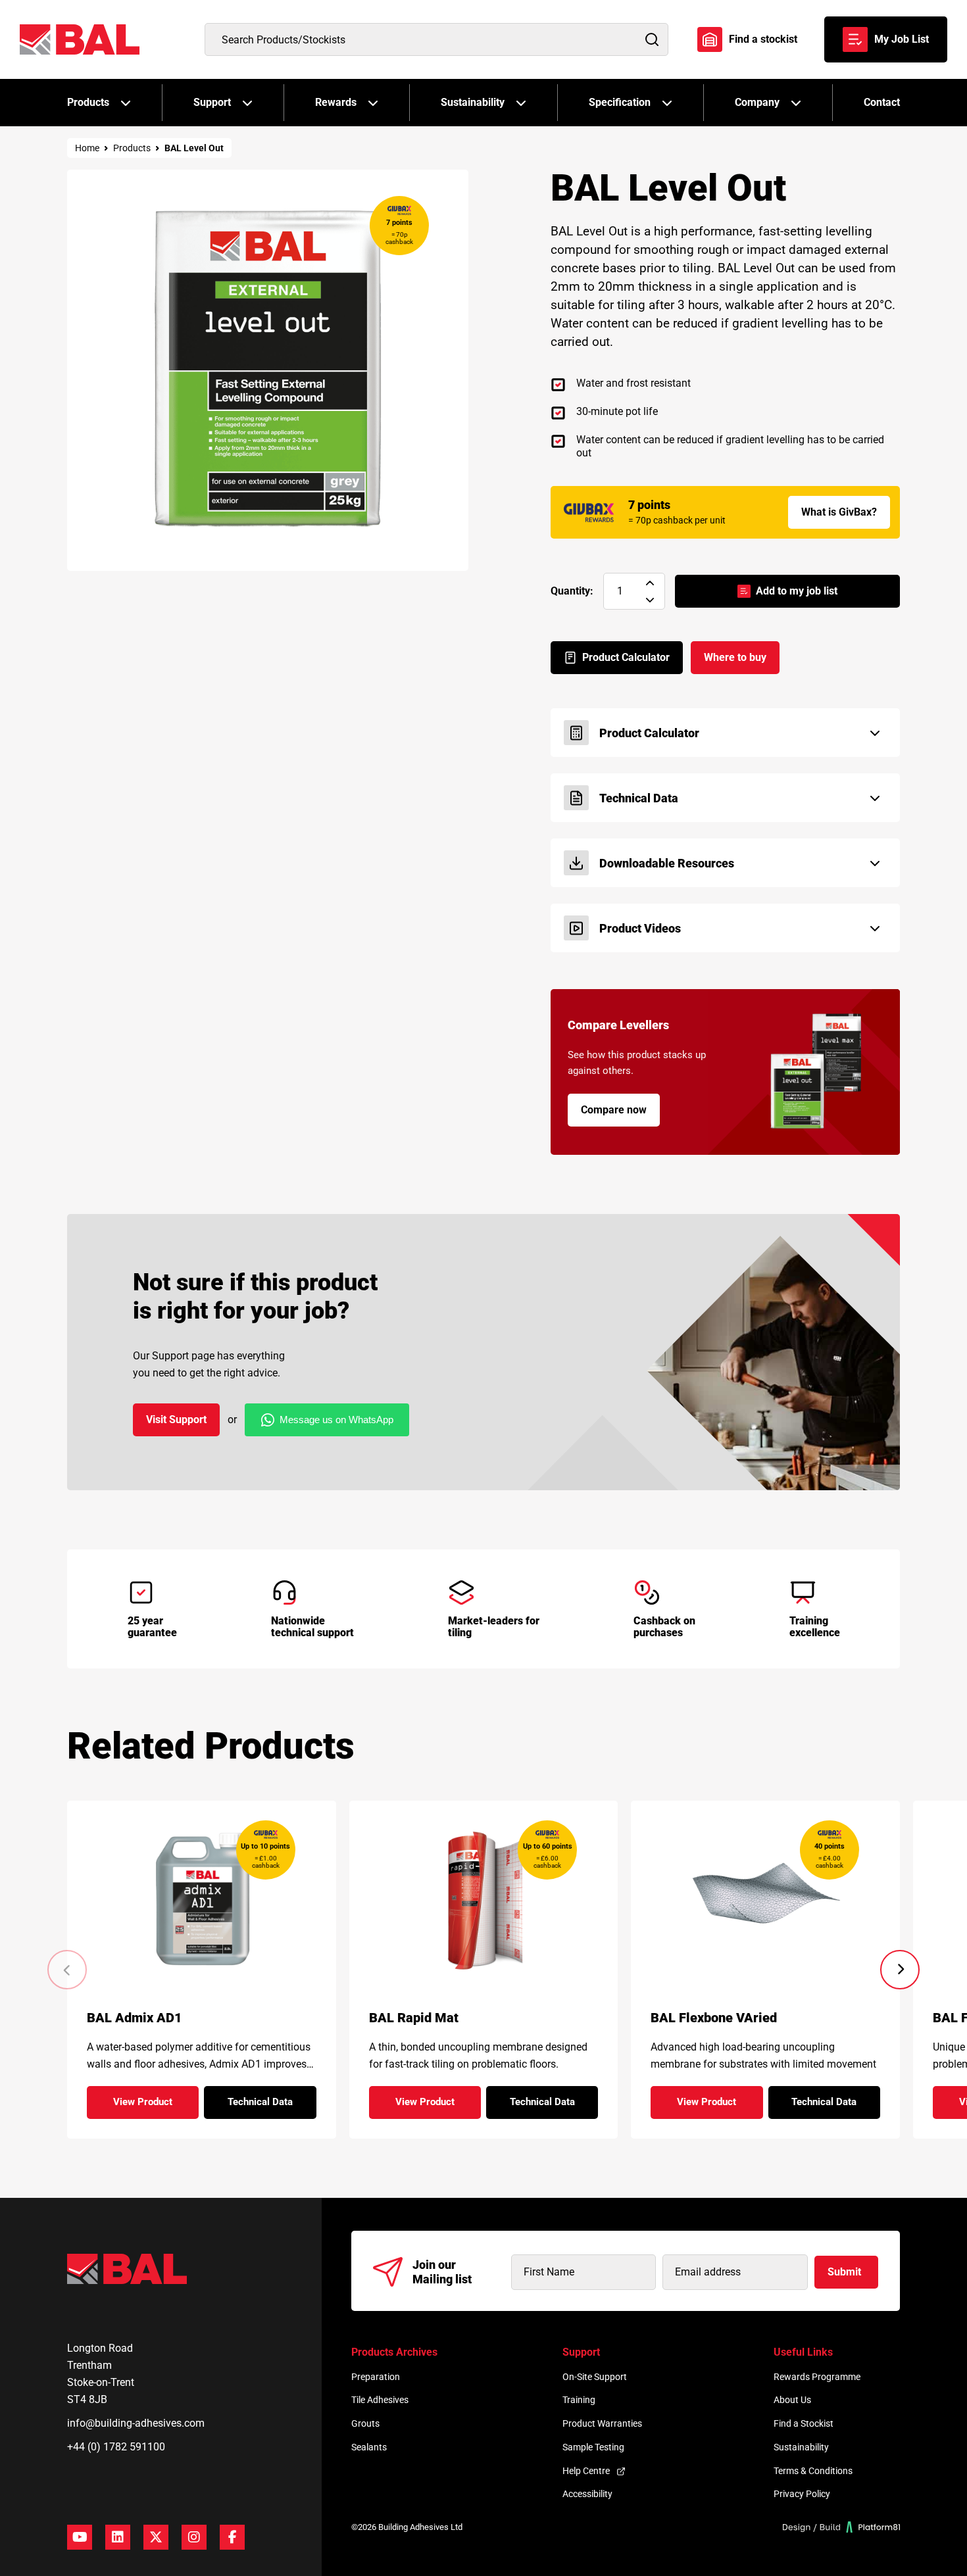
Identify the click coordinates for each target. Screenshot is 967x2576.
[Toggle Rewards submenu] (373, 103)
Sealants (369, 2447)
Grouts (365, 2423)
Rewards (336, 102)
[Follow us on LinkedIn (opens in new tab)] (118, 2537)
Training (579, 2400)
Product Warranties (602, 2423)
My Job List (902, 39)
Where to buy (735, 657)
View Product (156, 2106)
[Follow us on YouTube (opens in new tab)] (80, 2537)
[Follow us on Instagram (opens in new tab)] (194, 2537)
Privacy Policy (802, 2494)
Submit (844, 2272)
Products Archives (394, 2352)
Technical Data (272, 2106)
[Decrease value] (650, 600)
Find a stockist (763, 39)
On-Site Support (595, 2377)
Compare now (614, 1110)
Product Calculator (626, 657)
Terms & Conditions (813, 2471)
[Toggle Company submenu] (796, 103)
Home (87, 148)
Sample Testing (593, 2447)
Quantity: (572, 591)
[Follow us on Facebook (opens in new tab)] (232, 2537)
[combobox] (436, 39)
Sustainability (473, 102)
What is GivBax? (839, 512)
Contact (882, 102)
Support (212, 102)
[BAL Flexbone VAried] (765, 1898)
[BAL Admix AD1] (202, 1898)
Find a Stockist (804, 2423)
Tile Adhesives (380, 2400)
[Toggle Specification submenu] (667, 103)
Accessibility (587, 2494)
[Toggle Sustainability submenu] (521, 103)
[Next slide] (900, 1970)
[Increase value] (650, 583)
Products (88, 102)
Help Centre (586, 2471)
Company (757, 102)
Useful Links (803, 2352)
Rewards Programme (817, 2377)
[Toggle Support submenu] (247, 103)
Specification (620, 102)
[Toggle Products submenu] (126, 103)
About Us (792, 2400)
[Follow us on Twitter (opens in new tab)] (156, 2537)
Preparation (376, 2377)
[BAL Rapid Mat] (483, 1898)
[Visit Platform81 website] (842, 2527)
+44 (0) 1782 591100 (116, 2447)
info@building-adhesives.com (136, 2423)
